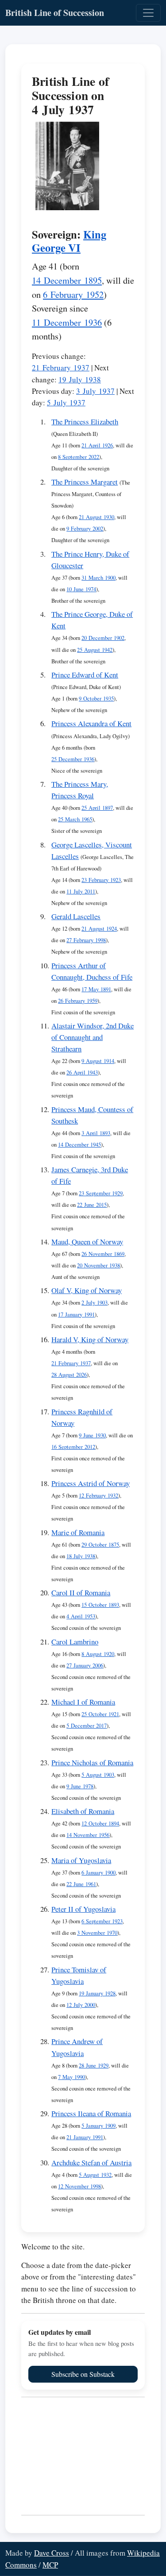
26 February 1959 (78, 1001)
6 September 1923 (102, 1921)
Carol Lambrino (75, 1642)
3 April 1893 (96, 1133)
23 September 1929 (101, 1193)
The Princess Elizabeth (85, 422)
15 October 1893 (100, 1605)
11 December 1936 (67, 322)
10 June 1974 (81, 589)
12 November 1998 (79, 2186)
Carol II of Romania (81, 1592)
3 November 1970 (97, 1933)
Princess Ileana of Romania (91, 2113)
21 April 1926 (97, 445)
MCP (50, 2565)
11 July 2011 (81, 891)
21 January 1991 (85, 2137)
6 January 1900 (98, 1873)
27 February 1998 (86, 940)
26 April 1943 (82, 1072)
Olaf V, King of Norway (87, 1290)
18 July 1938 (81, 1556)
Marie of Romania (78, 1532)
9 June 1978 (80, 1786)
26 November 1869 (103, 1254)
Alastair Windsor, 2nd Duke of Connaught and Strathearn (93, 1037)
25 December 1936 (73, 759)
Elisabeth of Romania (83, 1811)
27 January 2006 (85, 1665)
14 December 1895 (67, 280)
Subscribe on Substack (83, 2374)
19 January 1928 (97, 1993)
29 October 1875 (100, 1545)
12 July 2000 (81, 2005)
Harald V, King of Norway (90, 1339)
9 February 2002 (85, 529)
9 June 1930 (92, 1435)
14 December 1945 (79, 1145)
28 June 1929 (94, 2066)
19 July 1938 (80, 379)
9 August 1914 (98, 1061)
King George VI (69, 241)
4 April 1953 (81, 1616)
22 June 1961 (81, 1884)
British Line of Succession (55, 13)
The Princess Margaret (85, 482)
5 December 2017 (87, 1726)
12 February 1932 (98, 1496)
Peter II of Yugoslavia (83, 1909)
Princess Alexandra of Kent (91, 723)
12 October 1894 (100, 1823)
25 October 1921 (100, 1714)
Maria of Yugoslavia (81, 1860)
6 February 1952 (73, 294)
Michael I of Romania (83, 1702)
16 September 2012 (73, 1447)
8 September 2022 (79, 457)
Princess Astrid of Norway (91, 1483)
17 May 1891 (96, 989)
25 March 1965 (75, 819)
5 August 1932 (95, 2175)
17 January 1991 (76, 1315)
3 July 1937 (95, 391)
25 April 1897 (97, 808)
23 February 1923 (101, 880)
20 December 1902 (103, 638)
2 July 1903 (95, 1303)
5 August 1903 (98, 1775)
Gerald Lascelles (76, 916)
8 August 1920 (98, 1654)
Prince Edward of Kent (85, 675)
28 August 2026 (69, 1375)
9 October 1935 (96, 699)
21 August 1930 (97, 517)
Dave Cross (52, 2553)
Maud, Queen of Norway (87, 1242)
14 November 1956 (88, 1835)
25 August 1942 (95, 650)
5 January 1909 (98, 2126)
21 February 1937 (61, 368)
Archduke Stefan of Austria (91, 2162)
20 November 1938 (98, 1265)
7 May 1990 (71, 2077)
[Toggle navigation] (148, 13)
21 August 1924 (99, 929)
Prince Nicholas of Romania (92, 1762)
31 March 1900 (98, 578)
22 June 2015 (92, 1205)
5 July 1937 (66, 402)
